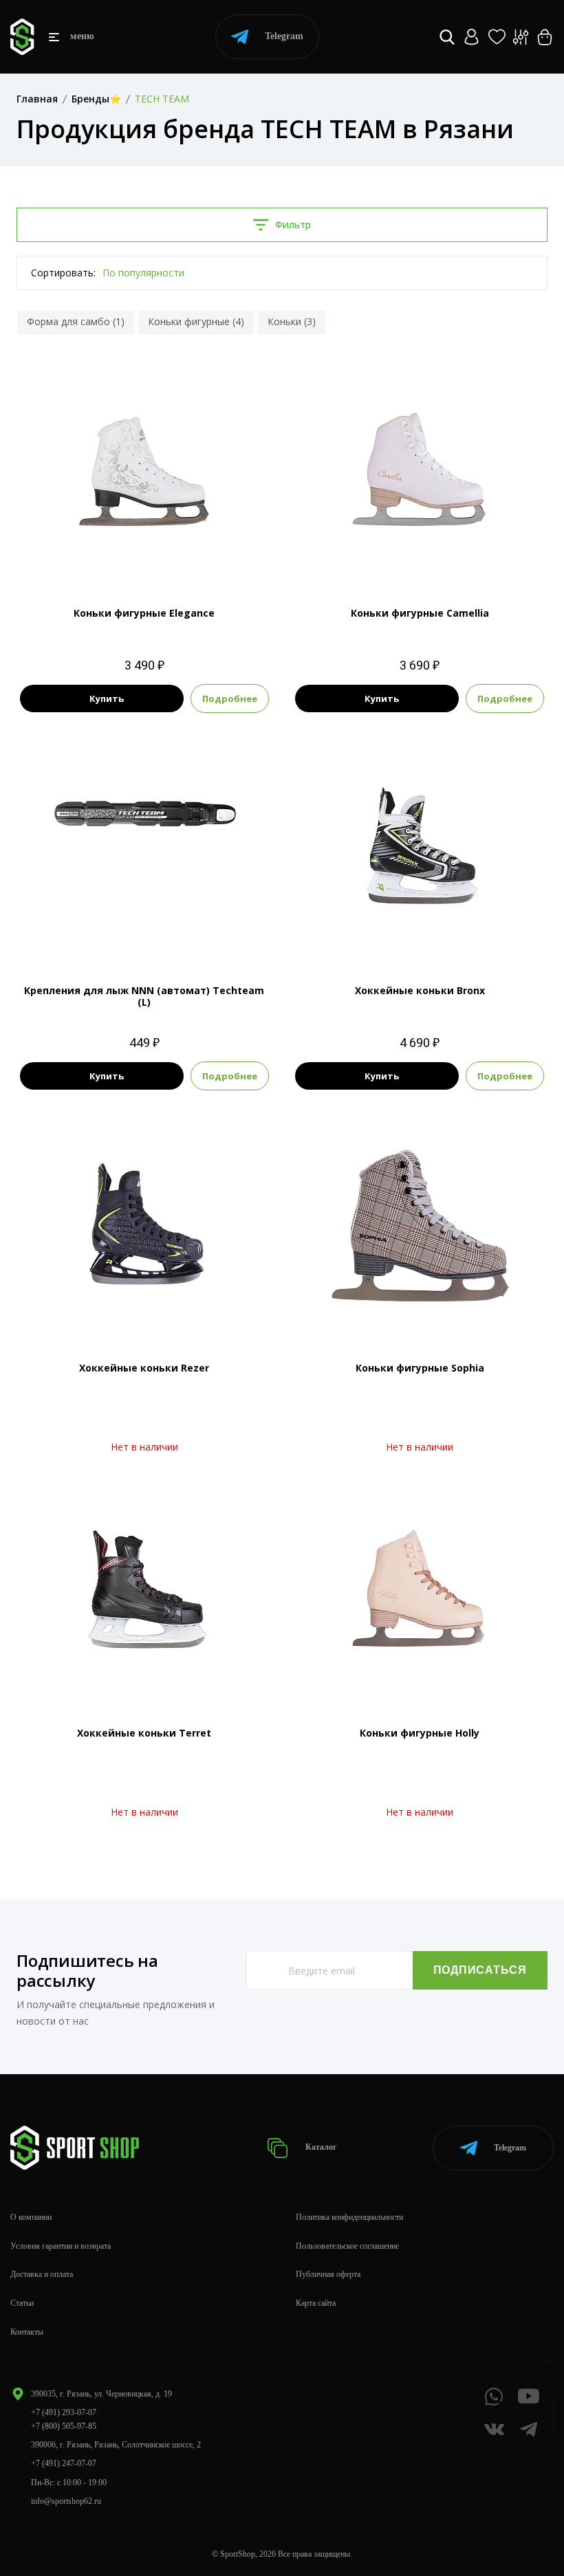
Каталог (320, 2147)
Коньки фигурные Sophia (420, 1368)
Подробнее (230, 698)
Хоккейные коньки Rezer (144, 1368)
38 (144, 557)
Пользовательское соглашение (347, 2246)
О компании (31, 2217)
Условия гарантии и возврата (61, 2246)
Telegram (284, 36)
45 (420, 934)
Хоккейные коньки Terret (144, 1733)
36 (120, 557)
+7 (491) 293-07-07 (64, 2412)
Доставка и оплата (42, 2274)
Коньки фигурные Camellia (420, 613)
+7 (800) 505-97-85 (64, 2426)
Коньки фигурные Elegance (144, 613)
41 (169, 557)
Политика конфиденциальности (349, 2217)
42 (432, 557)
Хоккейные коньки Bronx (420, 990)
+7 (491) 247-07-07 (64, 2463)
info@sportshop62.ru (66, 2501)
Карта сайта (316, 2303)
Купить (107, 698)
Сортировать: (63, 273)
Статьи (22, 2303)
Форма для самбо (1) (76, 321)
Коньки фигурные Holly (420, 1733)
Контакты (27, 2332)
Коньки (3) (292, 321)
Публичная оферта (328, 2274)
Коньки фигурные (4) (196, 321)
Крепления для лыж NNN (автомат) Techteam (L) (144, 996)
